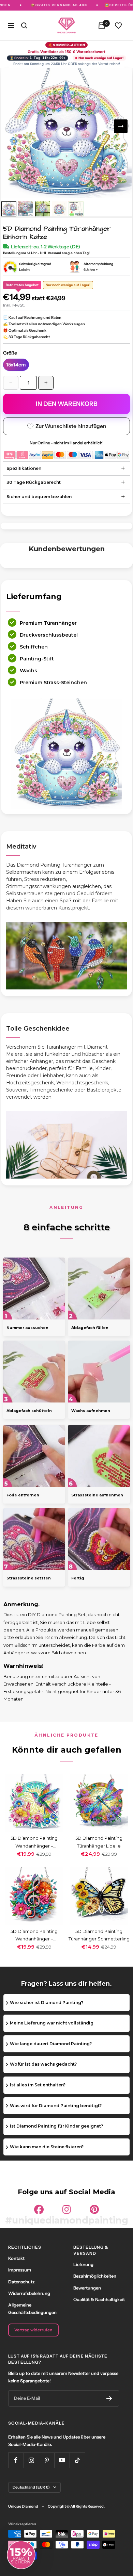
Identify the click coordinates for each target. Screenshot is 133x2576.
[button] (21, 2555)
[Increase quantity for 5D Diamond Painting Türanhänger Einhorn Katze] (46, 383)
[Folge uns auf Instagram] (31, 2460)
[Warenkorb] (102, 26)
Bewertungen (87, 2288)
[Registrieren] (109, 2398)
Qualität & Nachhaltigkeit (99, 2299)
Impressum (20, 2270)
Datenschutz (21, 2282)
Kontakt (16, 2258)
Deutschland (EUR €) (31, 2487)
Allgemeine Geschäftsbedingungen (32, 2309)
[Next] (121, 126)
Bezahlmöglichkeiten (95, 2276)
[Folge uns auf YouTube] (62, 2460)
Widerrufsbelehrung (29, 2293)
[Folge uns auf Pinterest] (47, 2460)
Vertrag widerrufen (33, 2330)
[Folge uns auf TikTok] (77, 2460)
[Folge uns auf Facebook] (16, 2460)
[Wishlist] (118, 26)
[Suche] (24, 26)
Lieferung (83, 2264)
